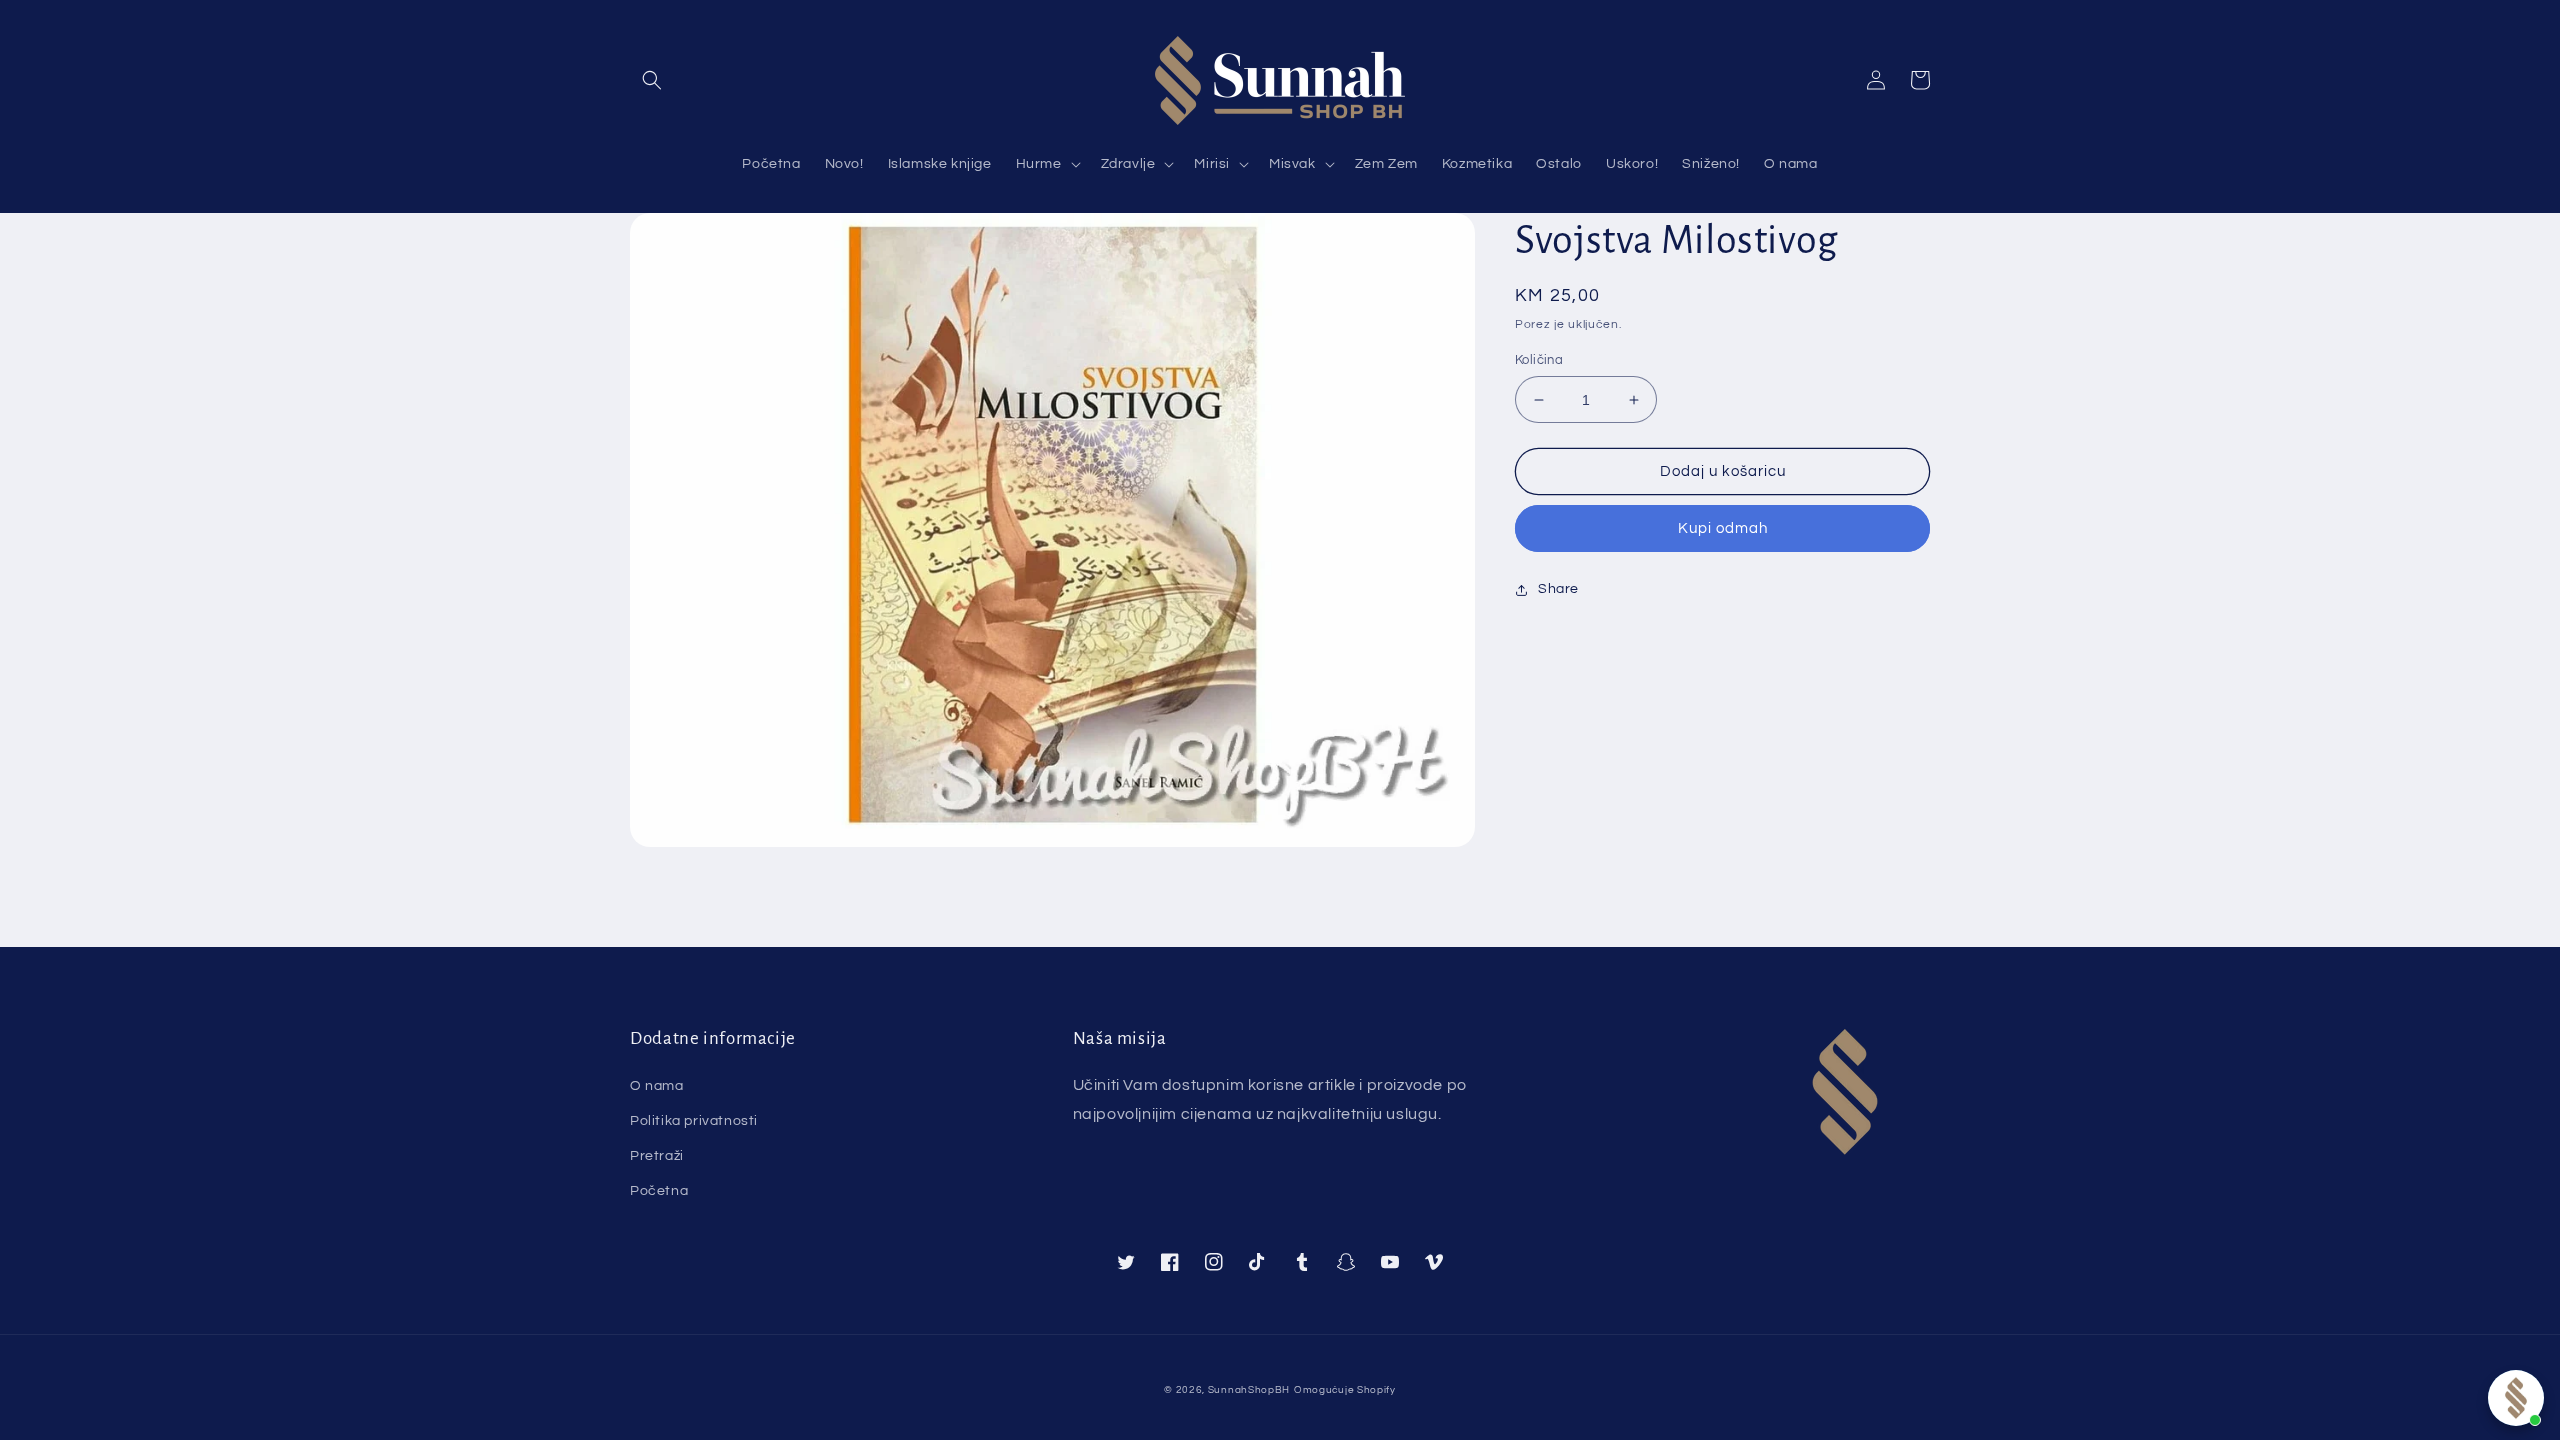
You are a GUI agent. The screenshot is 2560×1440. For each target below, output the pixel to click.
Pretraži (657, 1156)
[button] (652, 80)
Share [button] (1558, 589)
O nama (657, 1086)
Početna (659, 1191)
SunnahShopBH (1249, 1390)
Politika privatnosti (694, 1121)
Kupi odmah (1723, 528)
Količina (1539, 360)
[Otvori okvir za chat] (2516, 1398)
